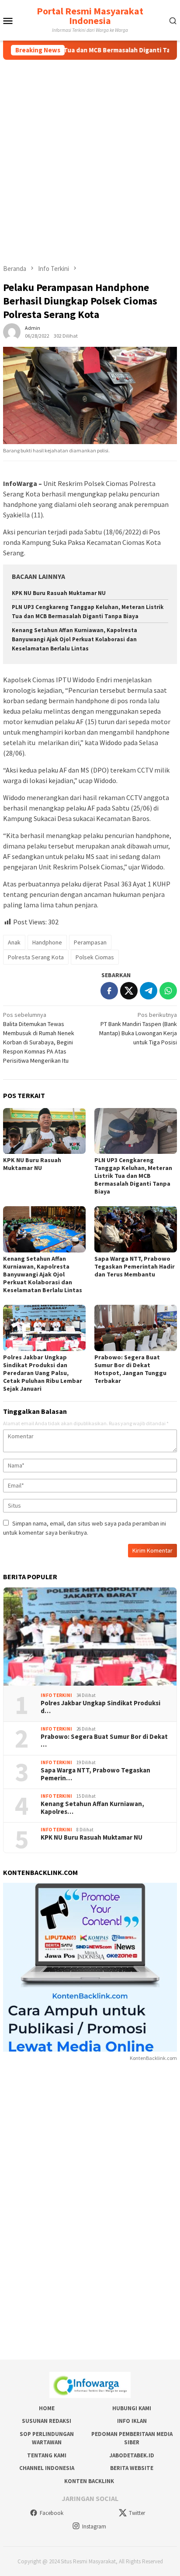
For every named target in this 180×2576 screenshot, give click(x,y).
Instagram (94, 2526)
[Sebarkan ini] (109, 991)
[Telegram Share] (149, 991)
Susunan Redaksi (47, 2421)
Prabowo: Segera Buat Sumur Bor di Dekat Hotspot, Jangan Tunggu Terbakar (130, 1369)
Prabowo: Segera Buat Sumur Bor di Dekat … (104, 1741)
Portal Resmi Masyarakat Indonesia (90, 16)
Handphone (47, 942)
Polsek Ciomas (95, 957)
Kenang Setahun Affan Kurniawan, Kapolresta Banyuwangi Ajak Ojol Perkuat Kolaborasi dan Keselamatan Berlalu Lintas (74, 639)
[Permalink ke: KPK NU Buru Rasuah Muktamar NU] (44, 1131)
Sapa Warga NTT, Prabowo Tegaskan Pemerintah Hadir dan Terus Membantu (135, 1266)
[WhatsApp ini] (168, 991)
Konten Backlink (89, 2481)
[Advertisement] (90, 154)
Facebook (52, 2513)
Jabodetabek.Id (132, 2455)
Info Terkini (56, 1695)
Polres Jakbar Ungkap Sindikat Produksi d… (100, 1707)
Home (47, 2408)
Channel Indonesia (47, 2468)
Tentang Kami (47, 2455)
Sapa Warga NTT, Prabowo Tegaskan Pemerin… (95, 1774)
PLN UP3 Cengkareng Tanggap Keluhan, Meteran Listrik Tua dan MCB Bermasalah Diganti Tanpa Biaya (133, 1176)
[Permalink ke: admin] (12, 332)
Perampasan (90, 942)
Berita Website (132, 2468)
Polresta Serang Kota (36, 957)
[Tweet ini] (129, 991)
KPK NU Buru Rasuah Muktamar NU (59, 593)
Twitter (137, 2513)
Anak (14, 942)
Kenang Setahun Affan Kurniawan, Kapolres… (92, 1808)
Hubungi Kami (132, 2408)
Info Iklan (132, 2421)
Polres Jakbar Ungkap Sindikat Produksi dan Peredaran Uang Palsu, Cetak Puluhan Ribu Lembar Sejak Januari (43, 1373)
